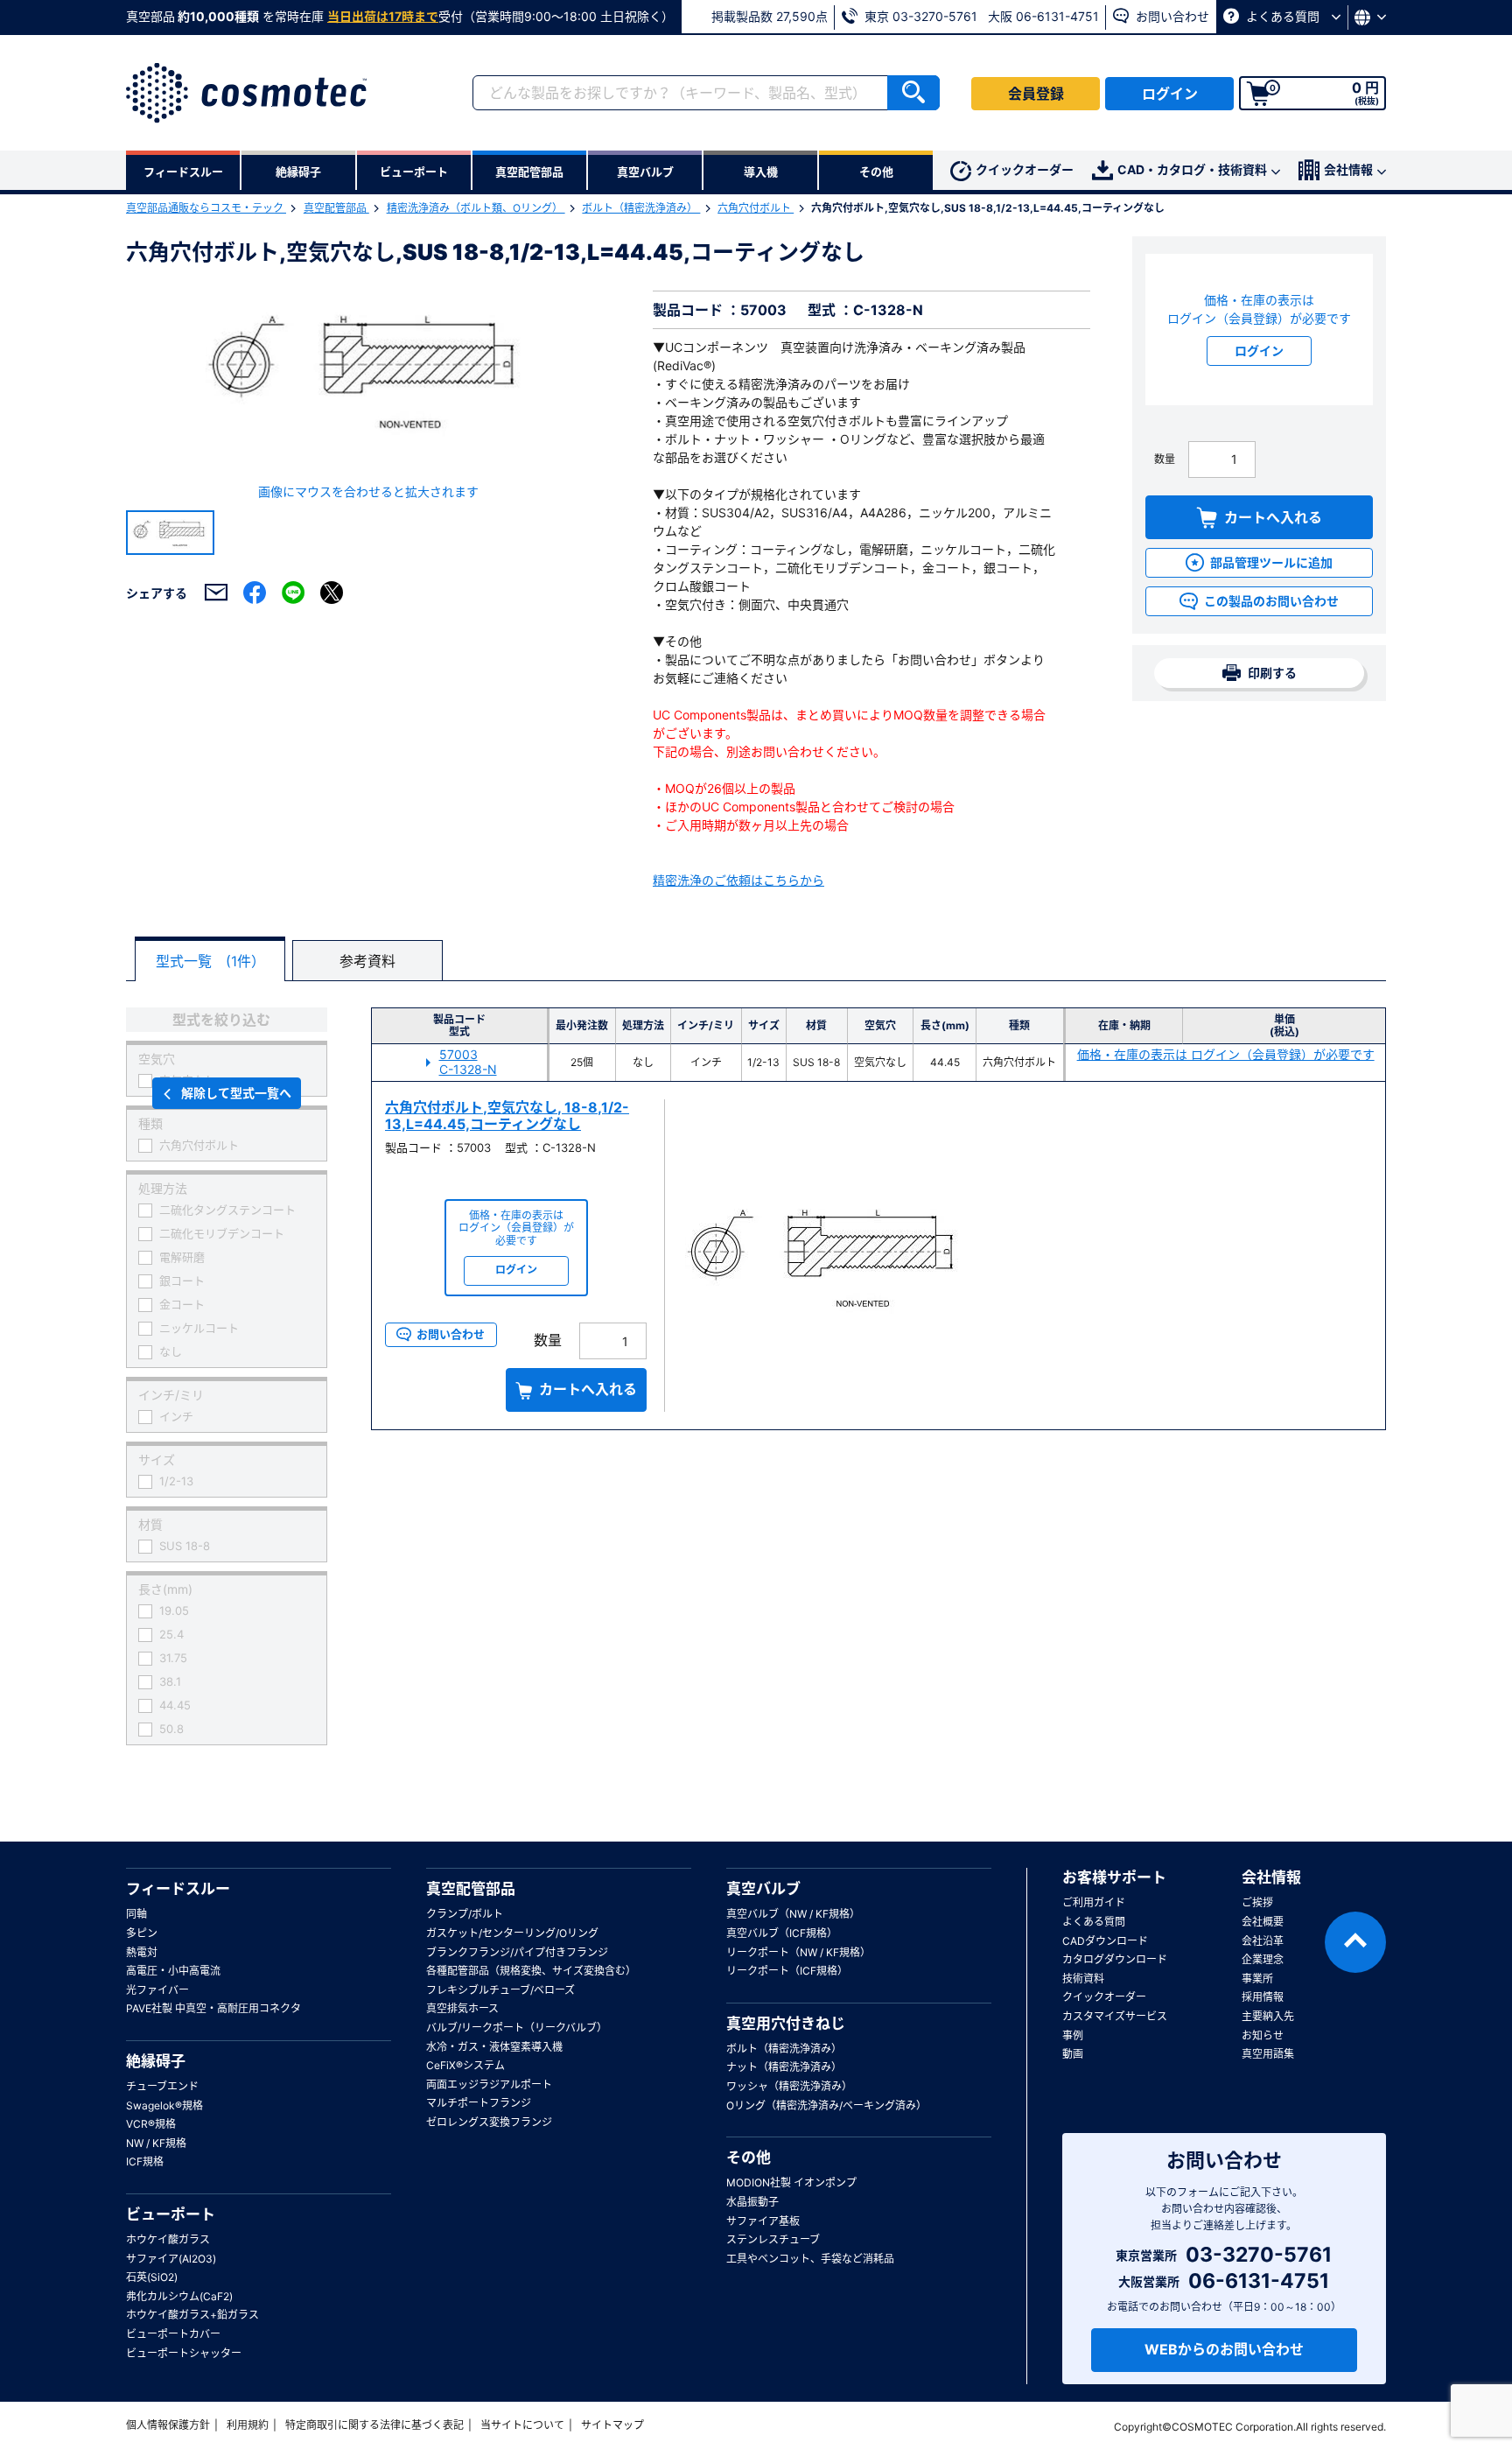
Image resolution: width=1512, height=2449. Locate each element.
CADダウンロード (1105, 1941)
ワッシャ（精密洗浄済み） (789, 2086)
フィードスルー (178, 1889)
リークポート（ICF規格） (787, 1971)
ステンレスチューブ (773, 2239)
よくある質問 (1283, 16)
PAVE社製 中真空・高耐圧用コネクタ (213, 2008)
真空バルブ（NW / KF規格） (793, 1914)
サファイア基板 (763, 2221)
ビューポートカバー (173, 2334)
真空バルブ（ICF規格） (782, 1933)
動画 (1073, 2054)
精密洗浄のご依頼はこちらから (738, 880)
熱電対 (142, 1952)
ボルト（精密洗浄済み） (641, 208)
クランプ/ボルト (465, 1914)
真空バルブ (763, 1889)
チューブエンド (162, 2086)
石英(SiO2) (152, 2277)
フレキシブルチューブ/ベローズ (500, 1990)
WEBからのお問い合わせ (1224, 2349)
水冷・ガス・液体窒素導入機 (494, 2047)
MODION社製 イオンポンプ (791, 2182)
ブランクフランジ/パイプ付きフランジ (517, 1952)
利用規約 (248, 2425)
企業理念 (1263, 1959)
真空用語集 (1268, 2054)
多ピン (142, 1933)
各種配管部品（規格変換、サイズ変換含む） (531, 1971)
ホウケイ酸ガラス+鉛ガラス (192, 2315)
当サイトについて (522, 2425)
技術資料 (1083, 1979)
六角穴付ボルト (756, 208)
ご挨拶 (1257, 1902)
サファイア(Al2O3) (171, 2259)
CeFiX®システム (465, 2065)
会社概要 (1263, 1922)
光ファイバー (157, 1990)
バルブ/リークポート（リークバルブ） (517, 2028)
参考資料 (367, 961)
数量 (1165, 459)
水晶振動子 (752, 2202)
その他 (749, 2158)
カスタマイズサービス (1115, 2016)
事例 (1073, 2035)
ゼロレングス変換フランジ (489, 2122)
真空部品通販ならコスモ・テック (206, 208)
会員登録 (1036, 94)
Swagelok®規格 (164, 2105)
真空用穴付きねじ (786, 2024)
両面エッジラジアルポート (489, 2084)
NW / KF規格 (156, 2143)
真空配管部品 (336, 208)
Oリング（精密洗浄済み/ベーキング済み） (826, 2105)
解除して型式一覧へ (236, 1093)
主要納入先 (1268, 2016)
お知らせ (1263, 2035)
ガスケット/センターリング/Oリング (512, 1933)
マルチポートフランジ (479, 2103)
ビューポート (171, 2214)
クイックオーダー (1025, 169)
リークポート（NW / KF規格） (798, 1952)
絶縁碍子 (156, 2061)
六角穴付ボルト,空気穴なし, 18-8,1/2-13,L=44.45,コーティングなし (507, 1116)
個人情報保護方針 (168, 2425)
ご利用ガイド (1094, 1902)
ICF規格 (145, 2161)
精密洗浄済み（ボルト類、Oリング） (476, 208)
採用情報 (1263, 1997)
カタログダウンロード (1115, 1959)
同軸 (136, 1914)
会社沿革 (1263, 1941)
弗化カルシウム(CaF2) (179, 2296)
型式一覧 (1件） (210, 961)
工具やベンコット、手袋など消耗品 (810, 2259)
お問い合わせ (1171, 16)
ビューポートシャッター (184, 2353)
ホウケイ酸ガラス (168, 2239)
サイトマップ (612, 2425)
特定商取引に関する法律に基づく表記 (374, 2425)
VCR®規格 (151, 2124)
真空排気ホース (462, 2008)
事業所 (1257, 1979)
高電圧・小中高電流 (173, 1971)
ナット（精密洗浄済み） (784, 2067)
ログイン (1170, 94)
